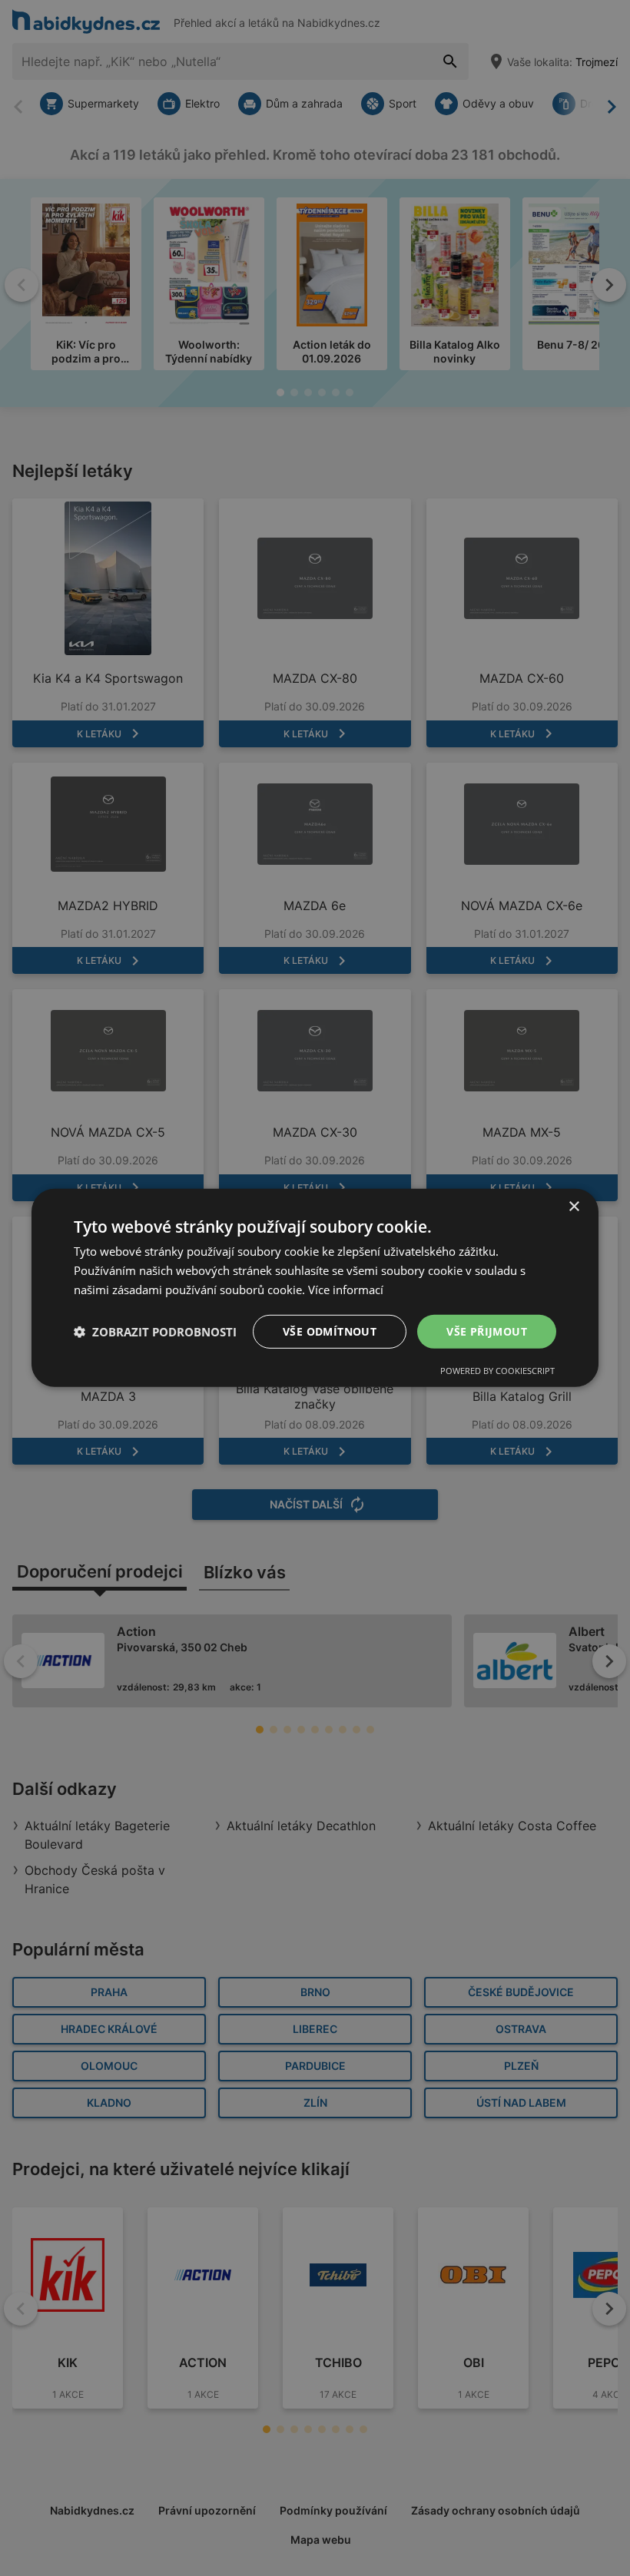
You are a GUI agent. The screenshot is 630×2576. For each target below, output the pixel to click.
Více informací (346, 1290)
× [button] (574, 1207)
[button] (155, 1332)
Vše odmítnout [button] (330, 1331)
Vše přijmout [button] (487, 1331)
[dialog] (315, 1288)
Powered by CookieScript (497, 1371)
